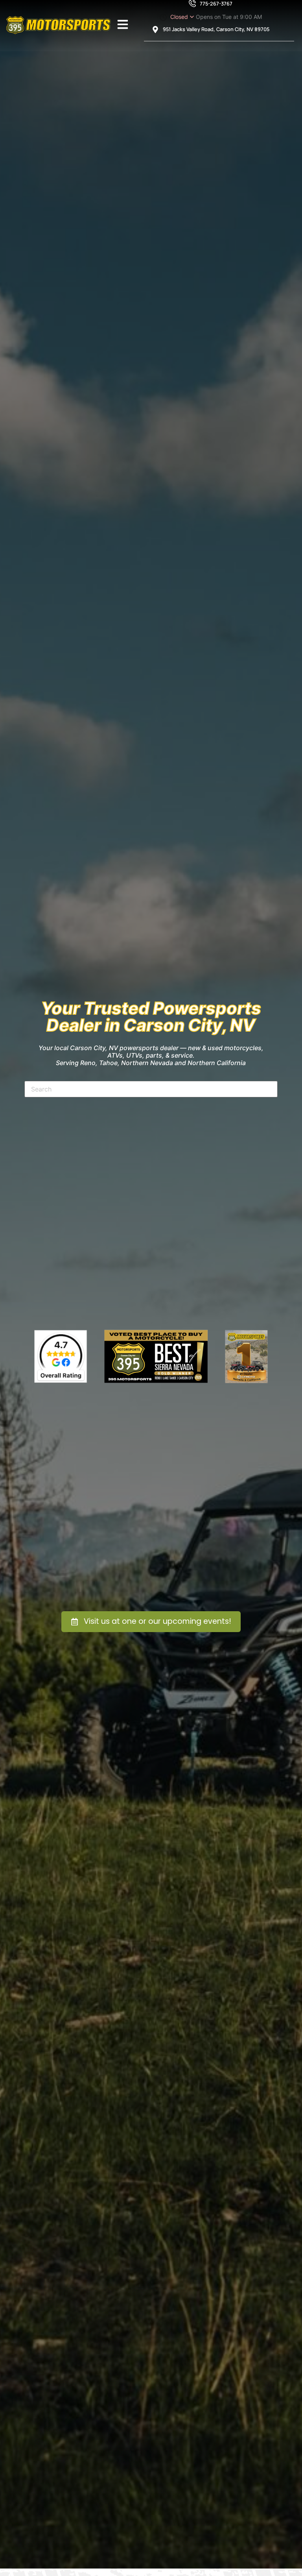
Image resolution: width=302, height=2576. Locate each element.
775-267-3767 (216, 4)
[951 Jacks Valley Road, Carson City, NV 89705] (155, 30)
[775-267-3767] (192, 4)
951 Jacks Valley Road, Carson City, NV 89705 (216, 29)
